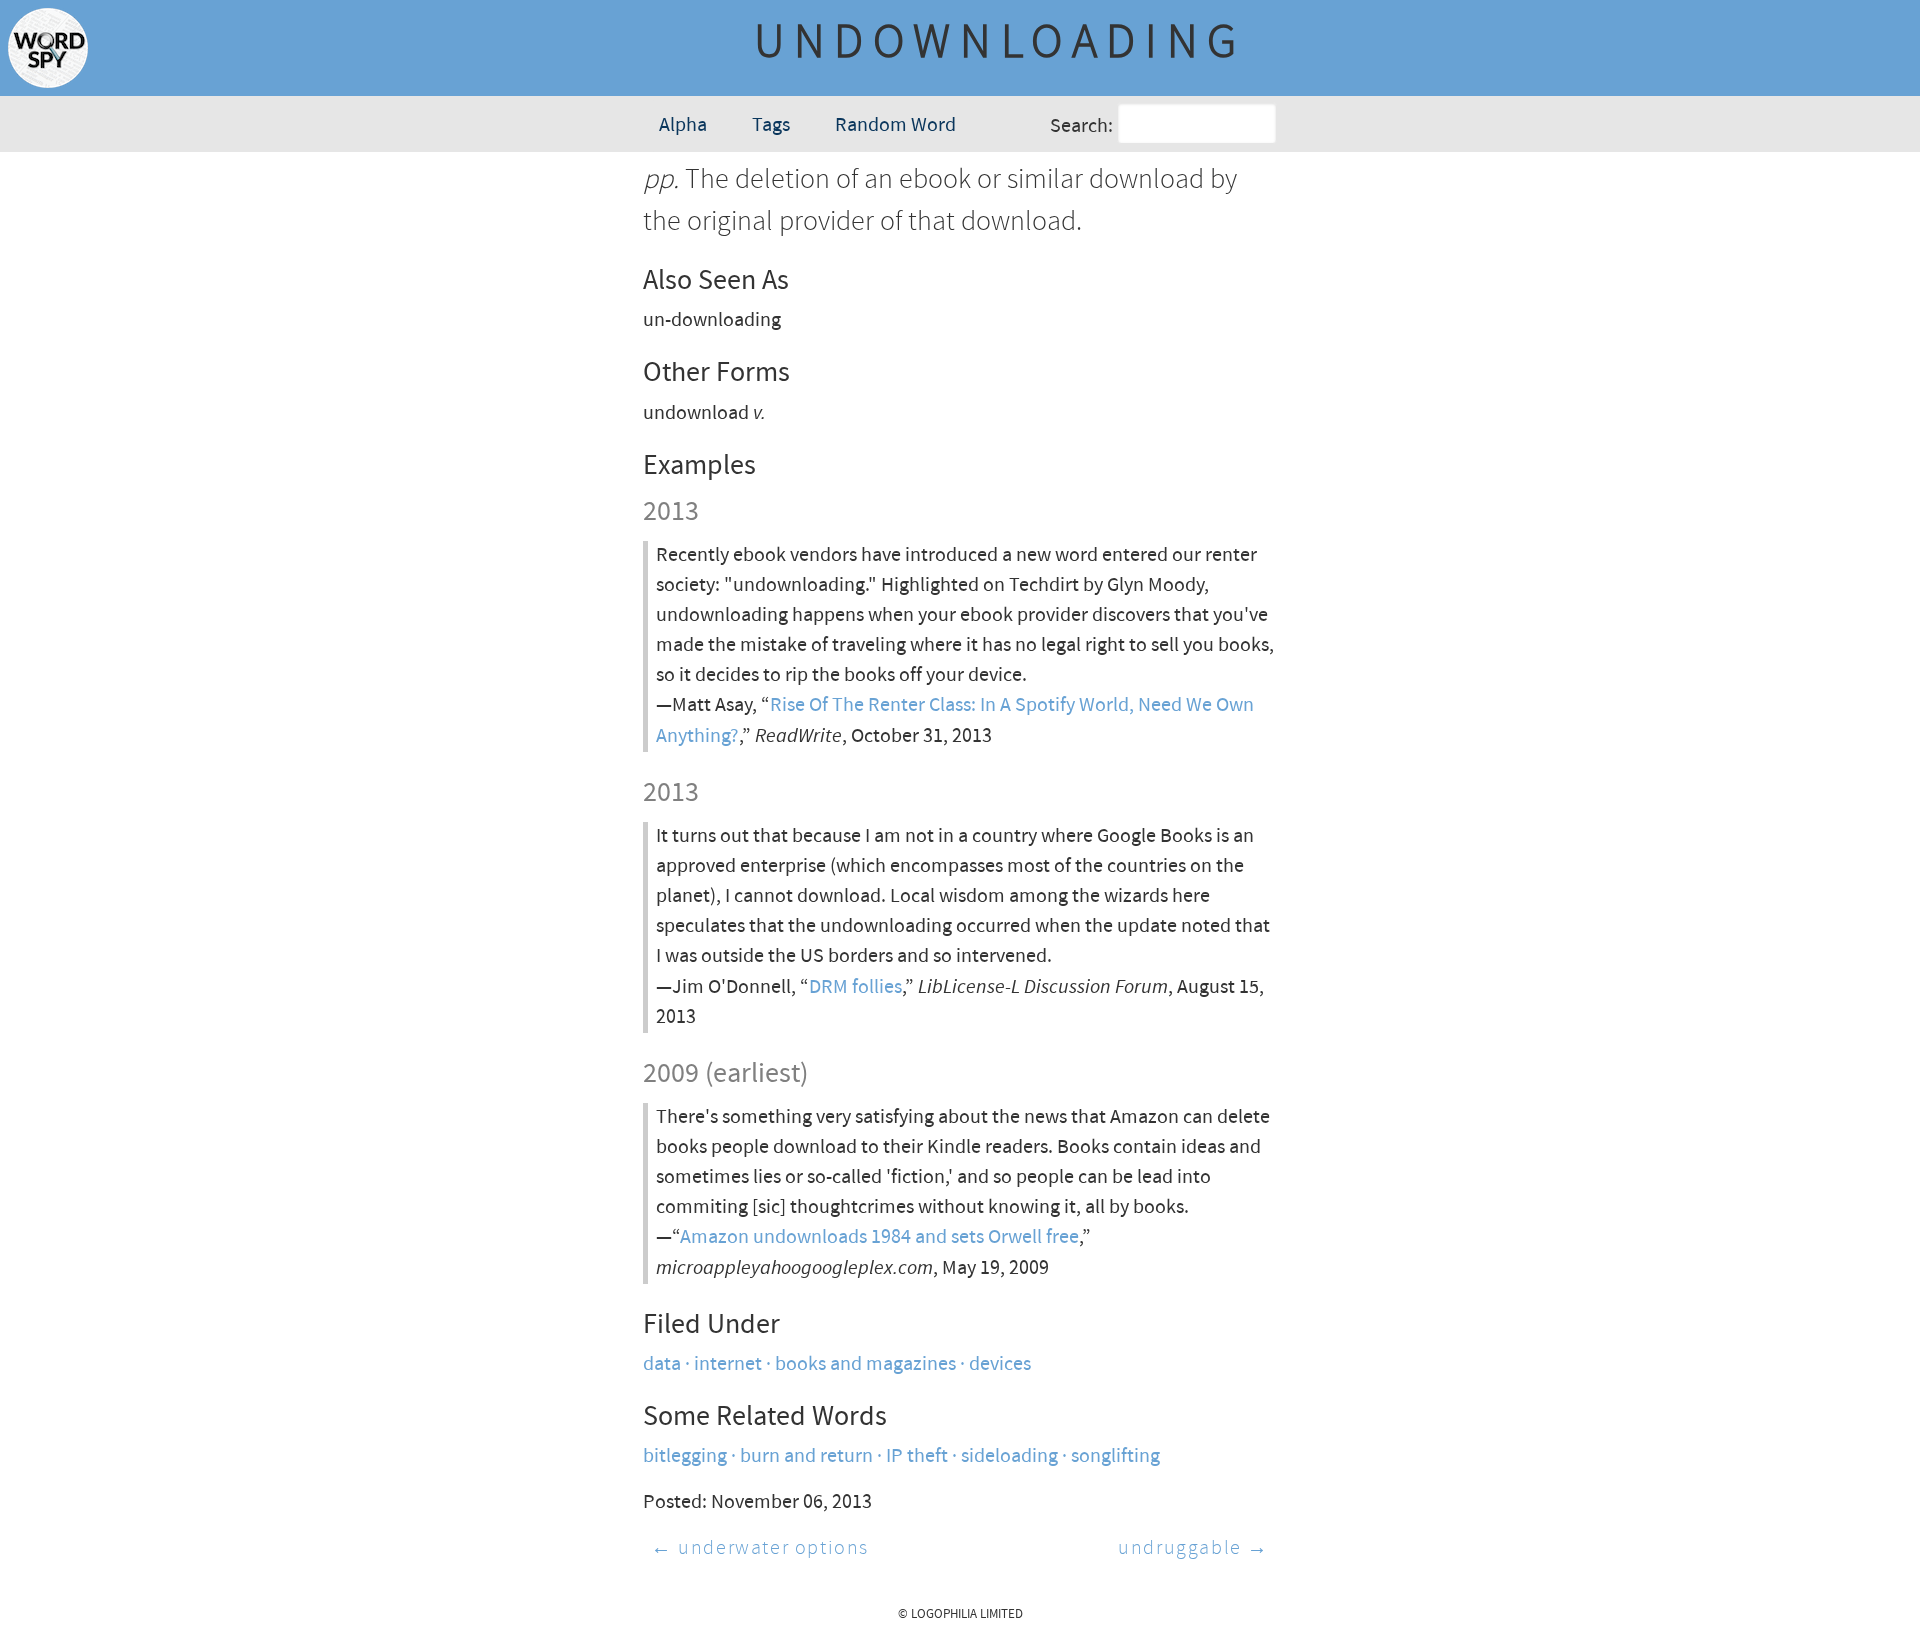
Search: (1081, 126)
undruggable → (1193, 1548)
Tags (771, 125)
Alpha (683, 125)
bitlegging (685, 1456)
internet (728, 1364)
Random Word (895, 125)
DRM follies (855, 987)
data (662, 1364)
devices (1000, 1364)
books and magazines (865, 1364)
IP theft (917, 1456)
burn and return (806, 1456)
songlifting (1115, 1456)
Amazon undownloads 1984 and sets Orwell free (879, 1237)
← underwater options (760, 1548)
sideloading (1009, 1456)
